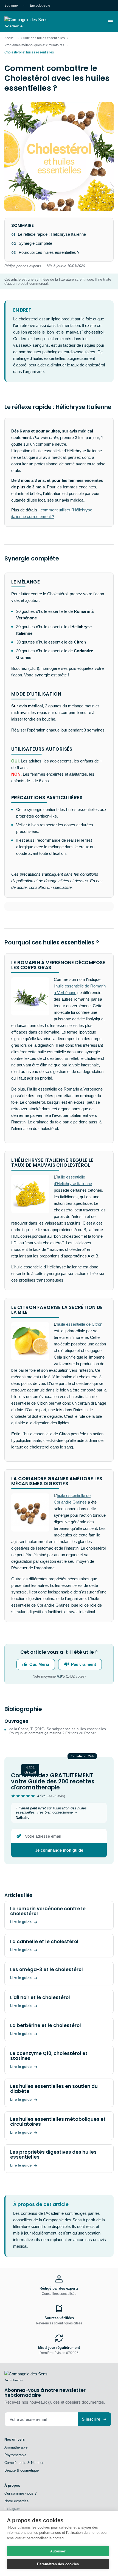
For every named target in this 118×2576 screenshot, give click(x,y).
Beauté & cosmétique (22, 2470)
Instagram (12, 2509)
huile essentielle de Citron (80, 1324)
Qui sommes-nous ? (20, 2493)
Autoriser (58, 2551)
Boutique (11, 5)
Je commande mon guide (59, 1850)
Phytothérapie (15, 2455)
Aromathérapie (16, 2447)
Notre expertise (16, 2501)
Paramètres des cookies (58, 2564)
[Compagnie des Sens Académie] (34, 22)
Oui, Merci (39, 1664)
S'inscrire (91, 2419)
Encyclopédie (40, 5)
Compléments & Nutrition (24, 2463)
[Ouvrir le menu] (110, 22)
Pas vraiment (84, 1664)
